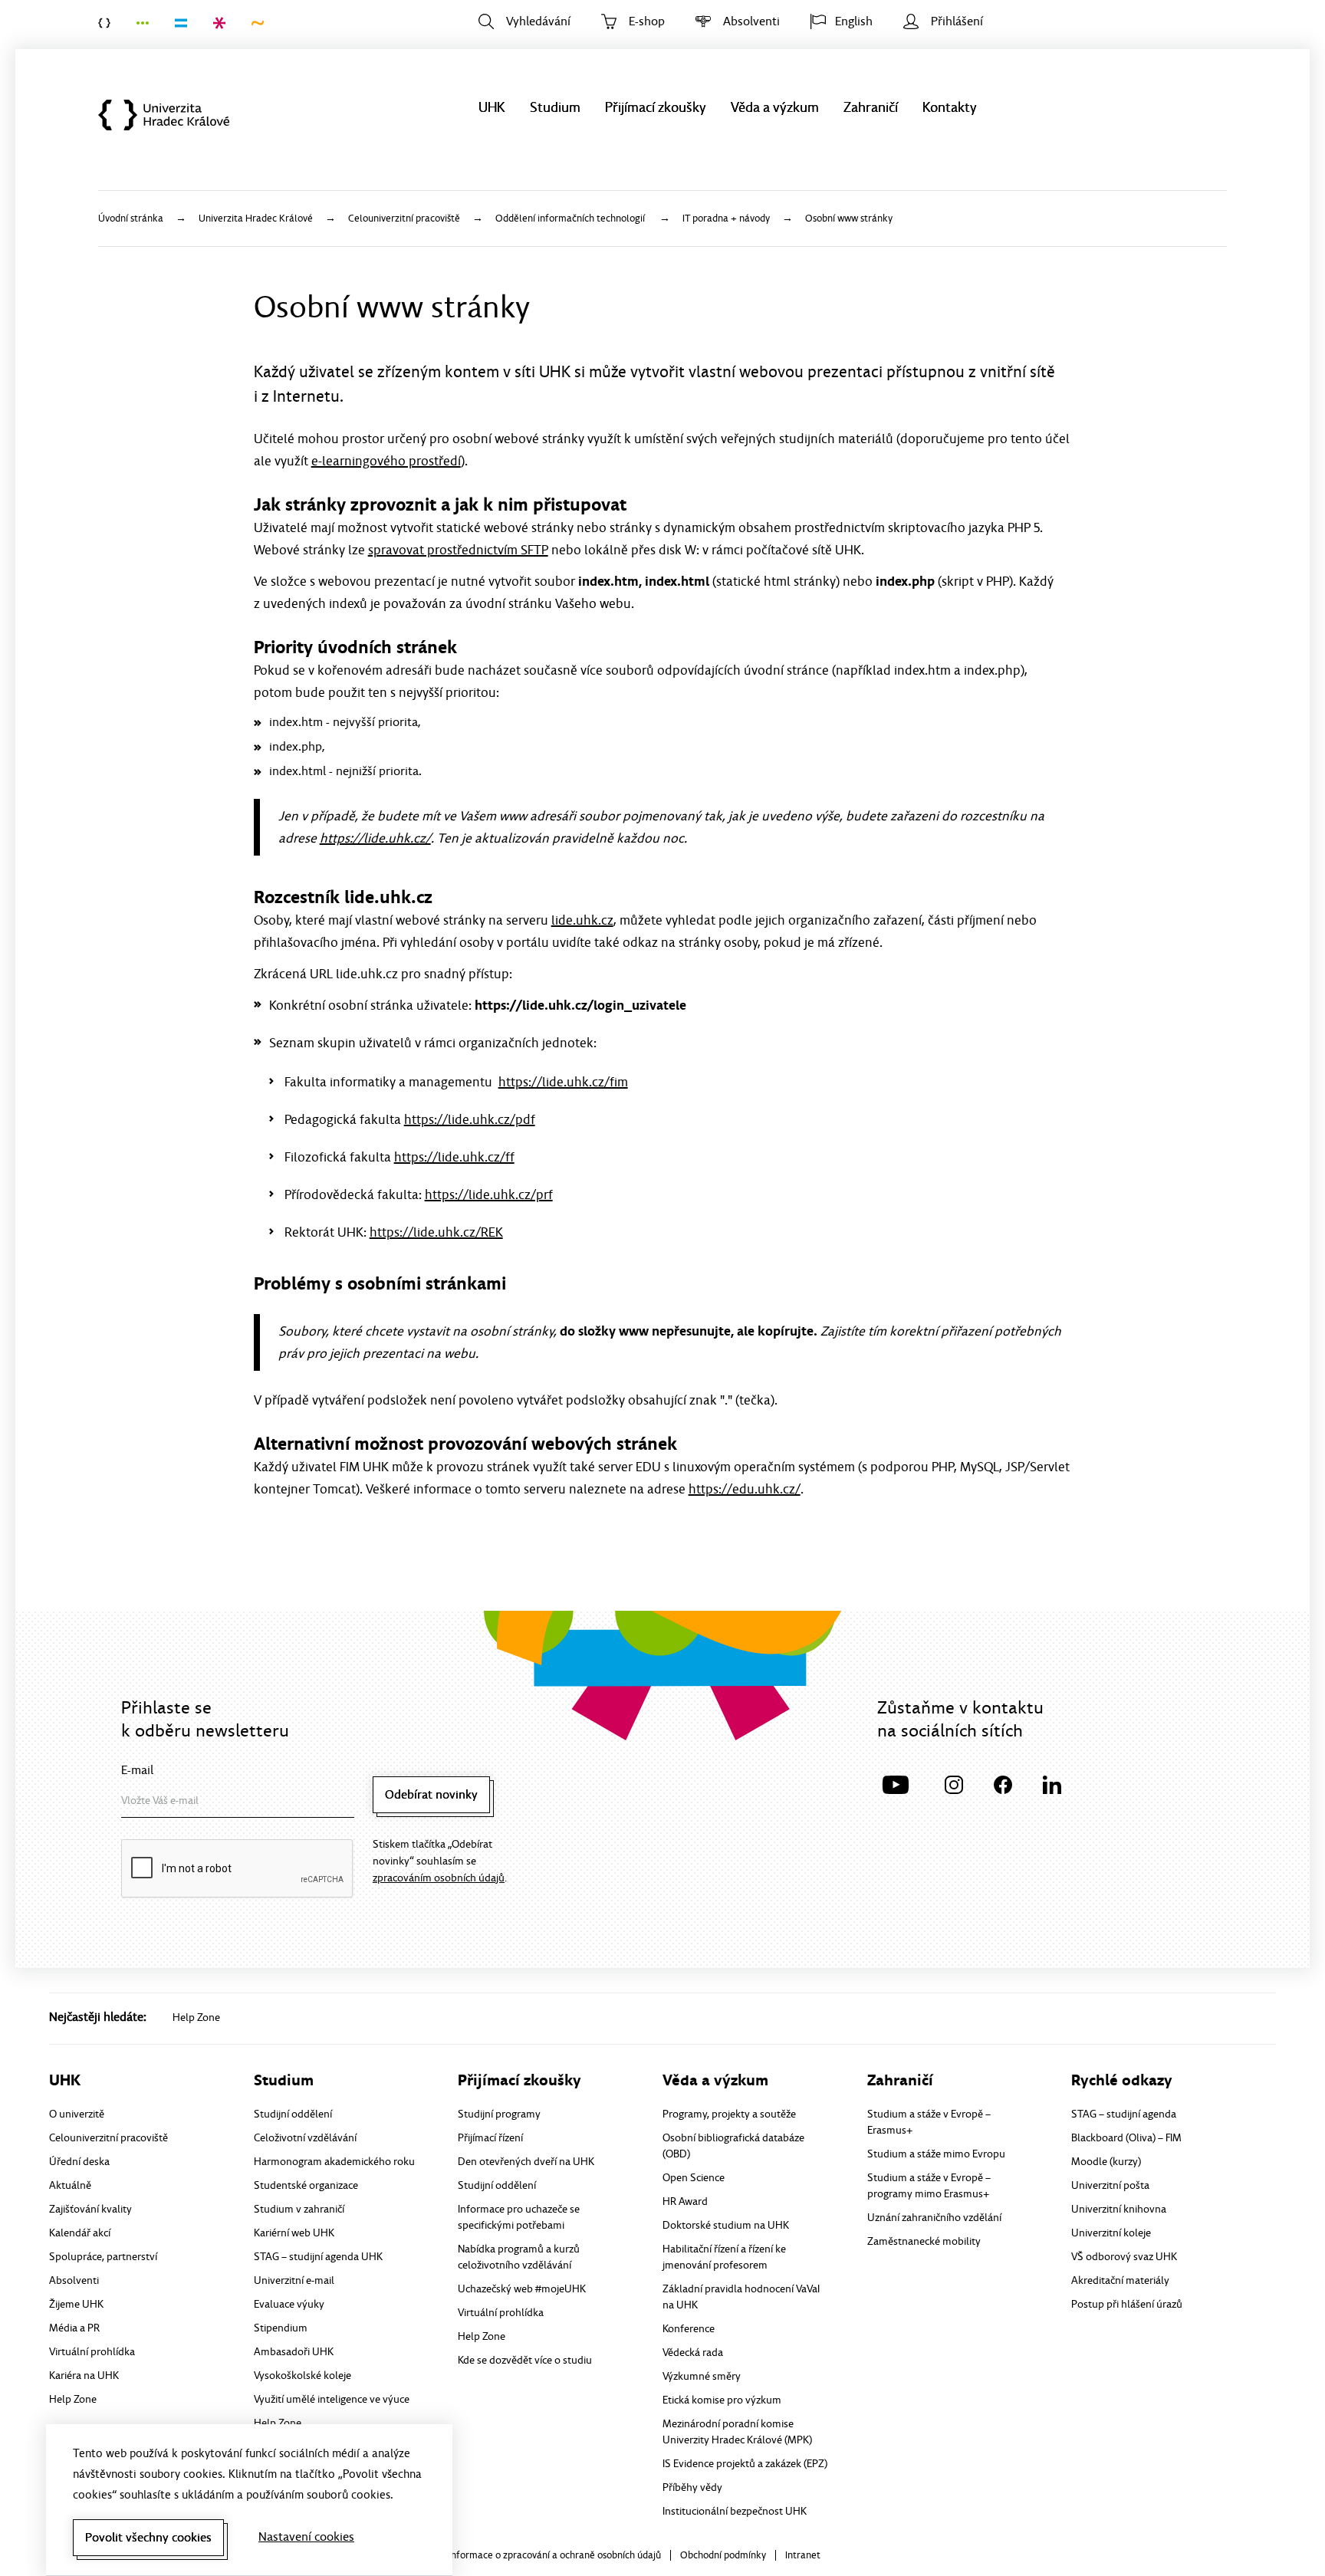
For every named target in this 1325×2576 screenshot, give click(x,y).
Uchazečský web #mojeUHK (522, 2289)
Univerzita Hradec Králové (172, 115)
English (854, 21)
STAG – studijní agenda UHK (318, 2257)
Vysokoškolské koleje (302, 2376)
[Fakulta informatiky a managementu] (188, 23)
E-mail (137, 1770)
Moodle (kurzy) (1106, 2162)
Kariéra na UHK (84, 2376)
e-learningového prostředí (386, 461)
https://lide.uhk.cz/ (375, 838)
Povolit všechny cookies (148, 2538)
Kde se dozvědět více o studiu (525, 2360)
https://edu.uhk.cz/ (745, 1489)
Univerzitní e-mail (294, 2280)
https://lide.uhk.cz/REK (436, 1232)
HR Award (685, 2201)
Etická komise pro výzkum (722, 2400)
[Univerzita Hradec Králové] (111, 23)
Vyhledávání (538, 21)
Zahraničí (871, 108)
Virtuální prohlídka (92, 2352)
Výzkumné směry (702, 2376)
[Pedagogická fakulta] (226, 23)
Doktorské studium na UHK (726, 2225)
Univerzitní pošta (1110, 2185)
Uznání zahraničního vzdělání (934, 2218)
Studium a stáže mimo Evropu (936, 2154)
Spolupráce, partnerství (103, 2257)
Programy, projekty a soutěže (729, 2114)
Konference (689, 2329)
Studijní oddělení (293, 2114)
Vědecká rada (693, 2353)
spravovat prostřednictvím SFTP (458, 550)
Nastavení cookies (306, 2537)
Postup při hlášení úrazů (1127, 2304)
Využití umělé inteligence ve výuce (332, 2399)
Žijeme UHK (76, 2304)
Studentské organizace (306, 2185)
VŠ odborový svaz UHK (1124, 2257)
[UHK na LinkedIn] (1052, 1783)
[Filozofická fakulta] (150, 23)
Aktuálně (70, 2185)
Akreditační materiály (1120, 2280)
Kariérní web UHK (294, 2233)
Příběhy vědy (692, 2487)
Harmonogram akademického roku (334, 2162)
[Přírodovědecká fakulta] (265, 23)
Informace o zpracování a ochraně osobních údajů (555, 2556)
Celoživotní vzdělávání (305, 2138)
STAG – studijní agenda (1124, 2114)
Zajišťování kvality (90, 2209)
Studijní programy (499, 2114)
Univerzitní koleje (1111, 2233)
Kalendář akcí (80, 2233)
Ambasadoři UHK (294, 2352)
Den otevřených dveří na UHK (526, 2162)
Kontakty (950, 108)
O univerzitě (77, 2114)
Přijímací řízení (490, 2138)
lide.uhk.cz (582, 920)
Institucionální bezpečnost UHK (735, 2511)
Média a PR (74, 2328)
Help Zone (196, 2017)
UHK (492, 108)
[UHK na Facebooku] (1003, 1783)
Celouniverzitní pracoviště (108, 2138)
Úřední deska (79, 2162)
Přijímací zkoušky (656, 108)
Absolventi (751, 21)
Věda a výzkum (775, 108)
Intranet (803, 2556)
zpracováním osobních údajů (439, 1878)
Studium (555, 108)
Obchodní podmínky (723, 2556)
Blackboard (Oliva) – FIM (1126, 2138)
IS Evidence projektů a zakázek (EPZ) (745, 2464)
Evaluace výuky (289, 2304)
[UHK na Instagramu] (954, 1783)
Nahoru (1270, 2535)
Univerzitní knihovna (1119, 2209)
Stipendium (281, 2328)
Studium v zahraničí (299, 2209)
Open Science (694, 2178)
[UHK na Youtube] (896, 1783)
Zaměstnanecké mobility (924, 2241)
